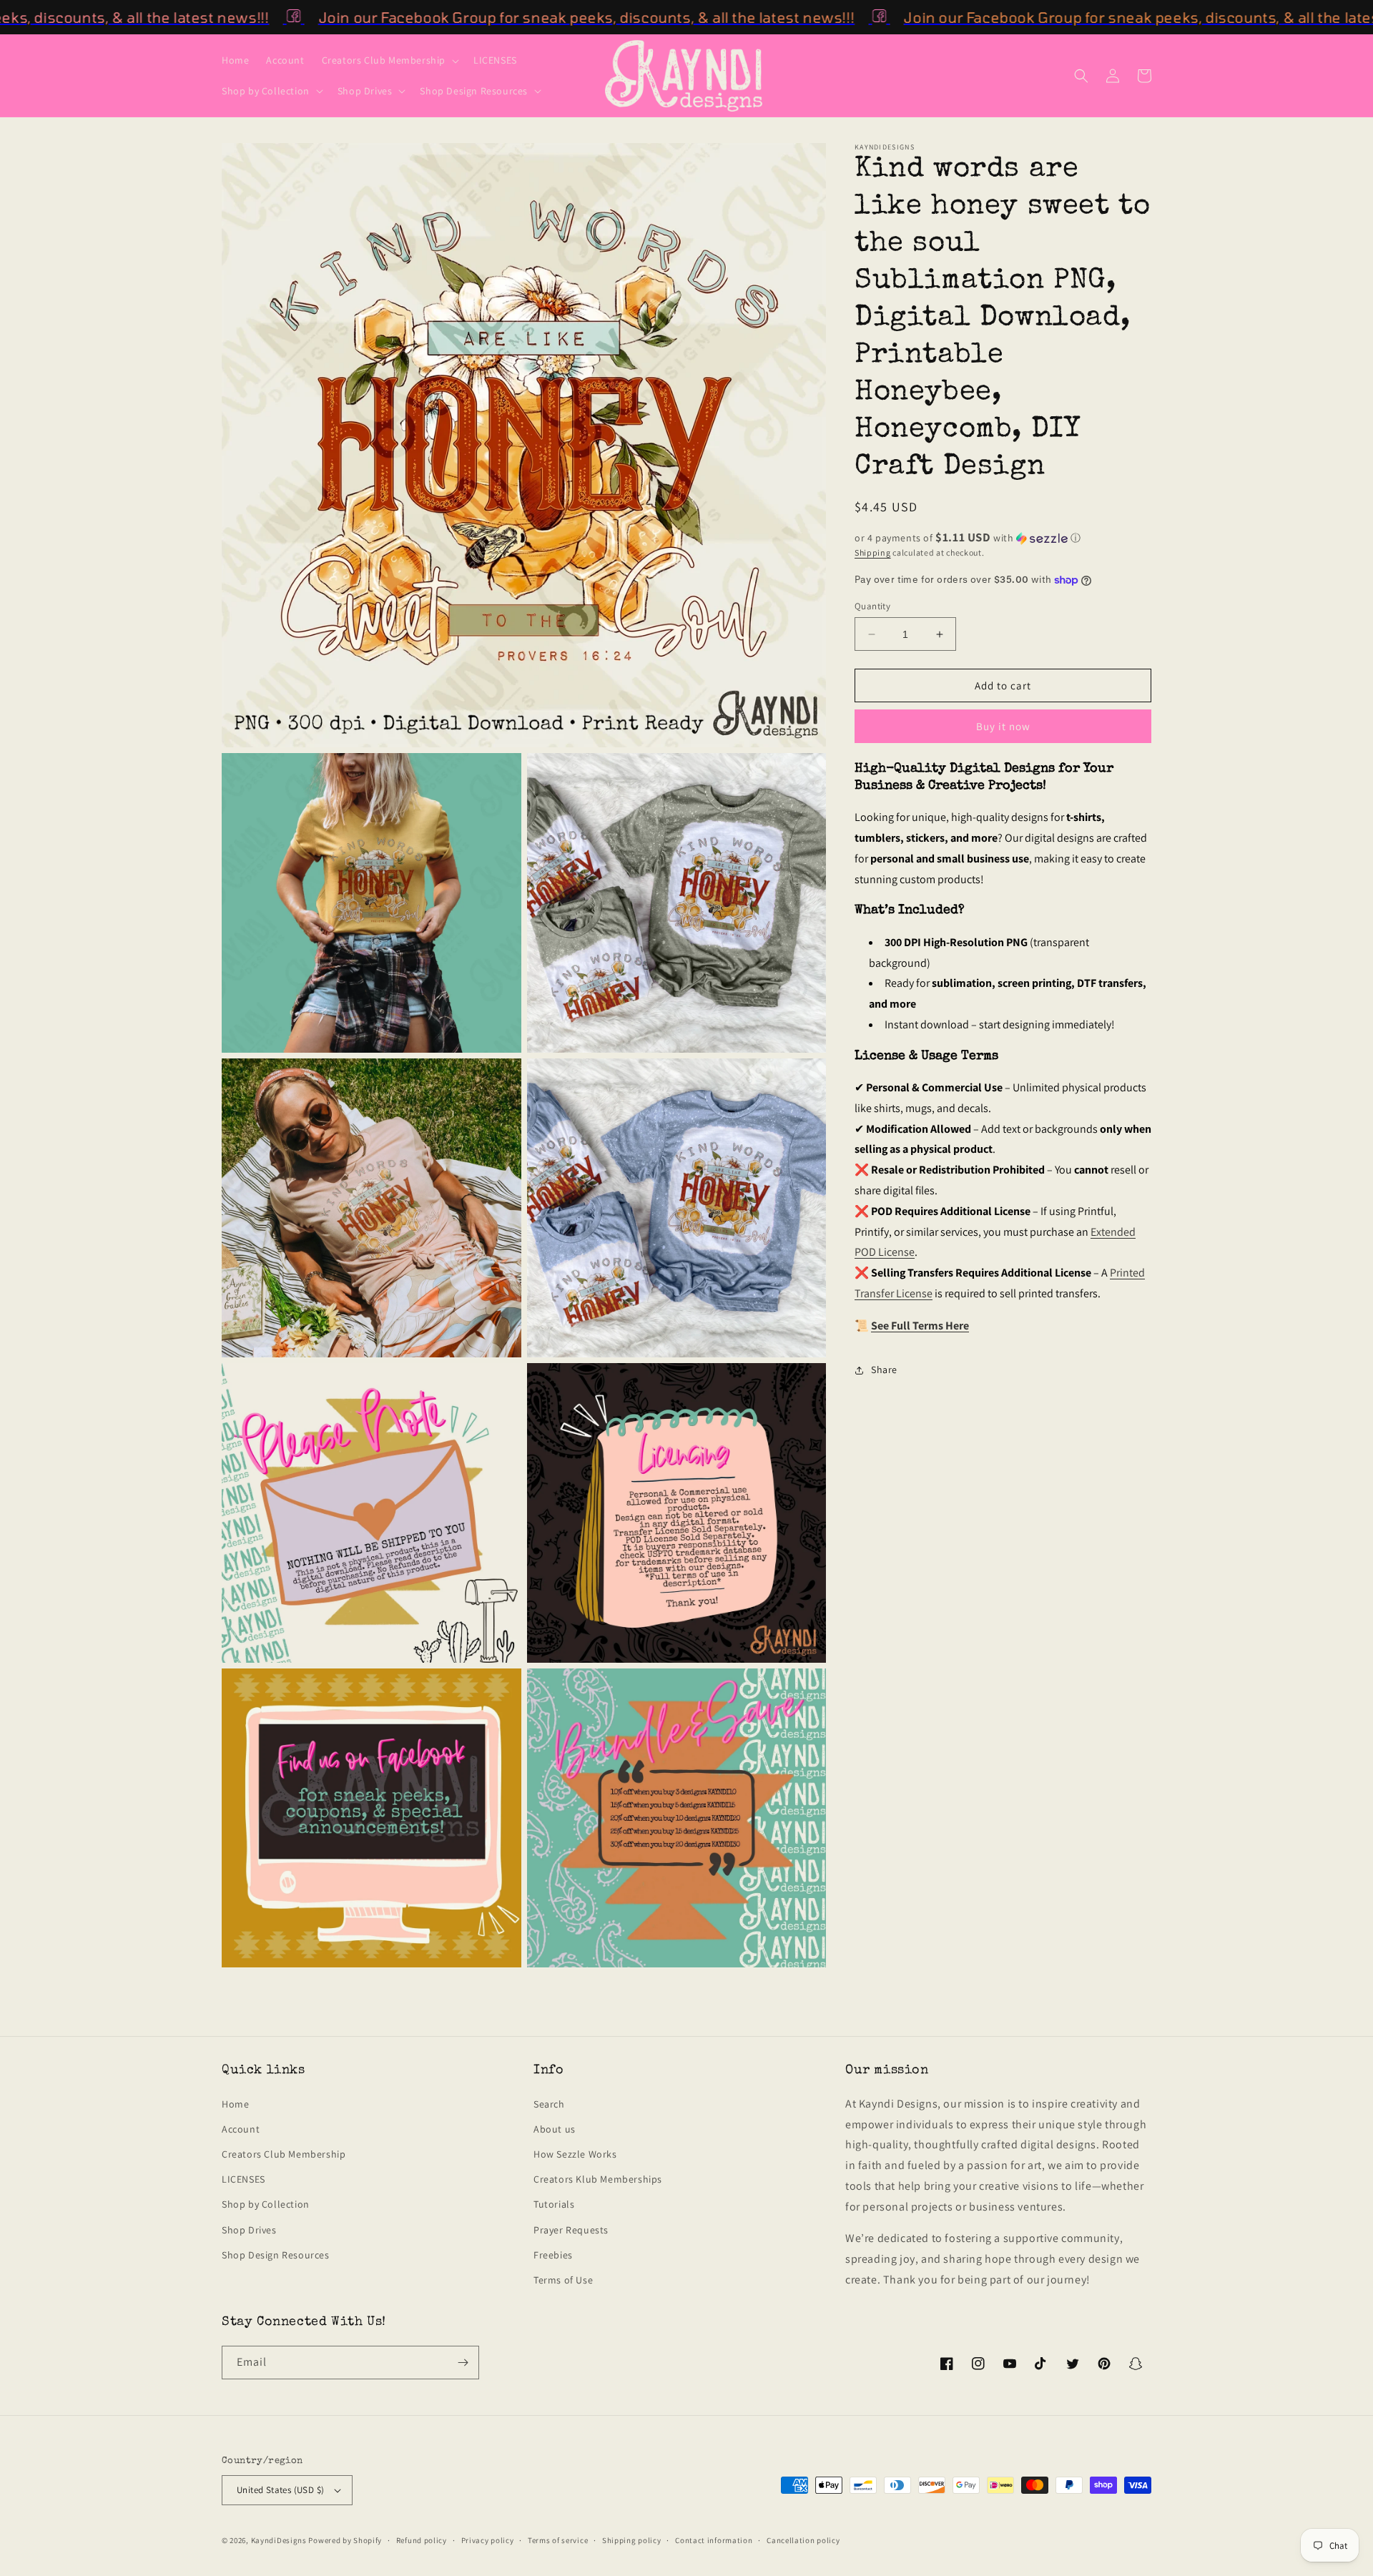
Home (235, 2104)
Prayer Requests (571, 2230)
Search (549, 2104)
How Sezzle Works (575, 2154)
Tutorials (554, 2204)
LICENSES (243, 2179)
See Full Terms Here (920, 1326)
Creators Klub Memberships (598, 2179)
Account (241, 2129)
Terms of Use (563, 2280)
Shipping (873, 552)
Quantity (872, 606)
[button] (389, 60)
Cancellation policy (803, 2540)
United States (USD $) (280, 2490)
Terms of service (558, 2540)
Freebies (553, 2255)
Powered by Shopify (345, 2540)
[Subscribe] (463, 2363)
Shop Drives (249, 2230)
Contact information (714, 2540)
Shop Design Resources (276, 2255)
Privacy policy (488, 2540)
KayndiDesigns (279, 2540)
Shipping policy (632, 2540)
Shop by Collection (266, 2204)
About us (555, 2129)
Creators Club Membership (284, 2154)
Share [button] (884, 1370)
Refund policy (422, 2540)
